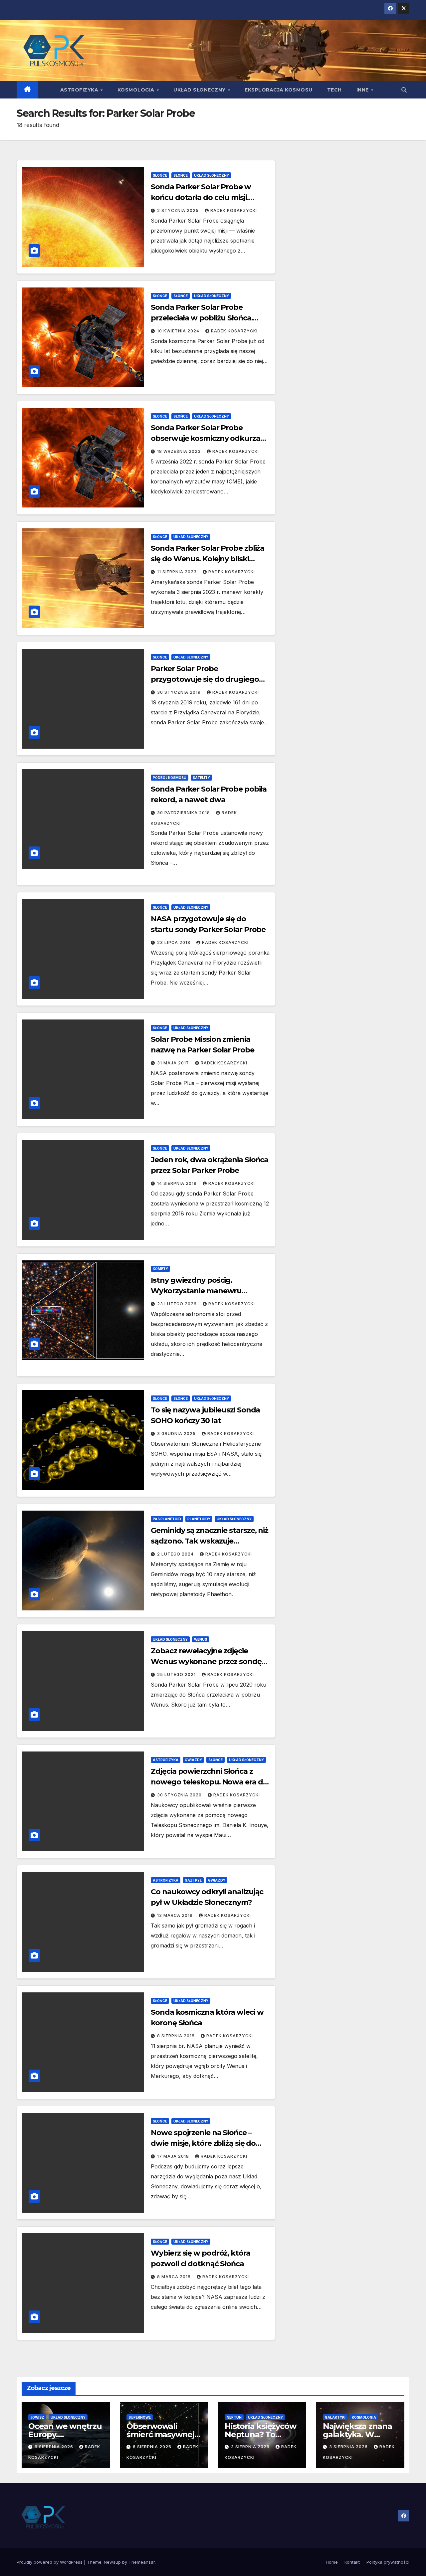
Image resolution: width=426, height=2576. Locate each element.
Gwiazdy (193, 1760)
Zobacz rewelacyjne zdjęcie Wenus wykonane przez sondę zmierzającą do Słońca (206, 1661)
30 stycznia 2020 (180, 1795)
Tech (334, 90)
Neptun (234, 2417)
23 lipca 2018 (174, 942)
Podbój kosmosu (170, 778)
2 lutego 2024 (176, 1554)
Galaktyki (335, 2417)
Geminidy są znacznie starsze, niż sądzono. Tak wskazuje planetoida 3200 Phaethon (210, 1541)
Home (332, 2562)
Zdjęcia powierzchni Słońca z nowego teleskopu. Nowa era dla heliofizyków (210, 1782)
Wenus (201, 1639)
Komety (160, 1269)
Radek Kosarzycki (234, 210)
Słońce (160, 175)
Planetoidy (199, 1519)
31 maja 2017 (174, 1063)
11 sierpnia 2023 (178, 572)
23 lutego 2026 (178, 1304)
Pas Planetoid (167, 1519)
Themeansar (142, 2562)
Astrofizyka (80, 90)
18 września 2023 (180, 451)
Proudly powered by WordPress (50, 2562)
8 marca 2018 (175, 2277)
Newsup (112, 2562)
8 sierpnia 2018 (177, 2036)
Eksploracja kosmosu (279, 90)
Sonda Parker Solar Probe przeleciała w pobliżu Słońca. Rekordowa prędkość (202, 318)
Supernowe (140, 2417)
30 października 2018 (184, 813)
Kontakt (352, 2562)
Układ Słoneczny (200, 90)
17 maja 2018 (174, 2156)
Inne (363, 90)
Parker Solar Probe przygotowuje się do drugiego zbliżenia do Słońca (205, 679)
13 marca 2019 (176, 1915)
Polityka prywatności (388, 2562)
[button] (404, 90)
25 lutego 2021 (177, 1674)
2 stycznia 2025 (179, 210)
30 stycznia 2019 (180, 692)
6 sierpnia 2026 (55, 2447)
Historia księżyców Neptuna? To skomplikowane (260, 2434)
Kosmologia (137, 90)
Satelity (201, 778)
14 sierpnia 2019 (178, 1183)
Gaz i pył (193, 1880)
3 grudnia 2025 (177, 1434)
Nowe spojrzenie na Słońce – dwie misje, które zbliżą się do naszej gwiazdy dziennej (203, 2143)
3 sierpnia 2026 (251, 2447)
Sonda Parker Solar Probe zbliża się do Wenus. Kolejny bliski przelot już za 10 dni (208, 559)
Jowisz (37, 2417)
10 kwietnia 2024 (179, 331)
